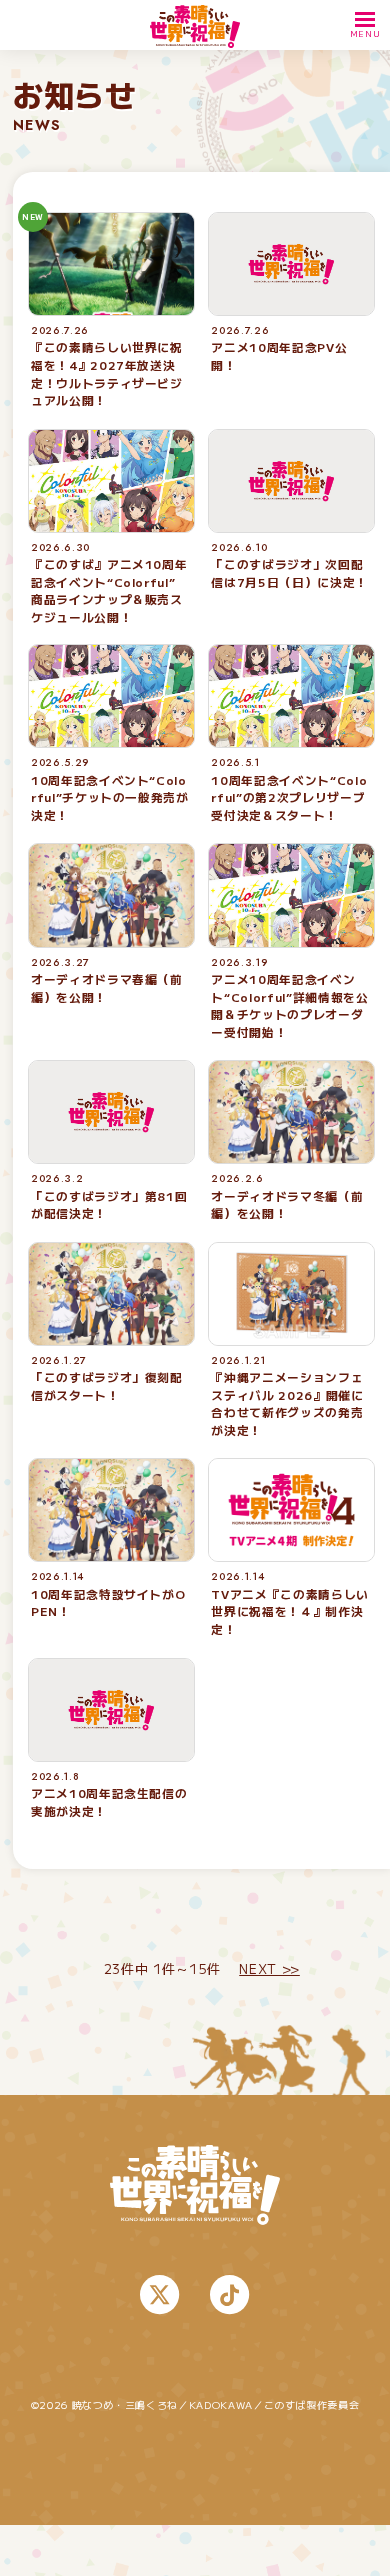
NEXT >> (269, 1969)
